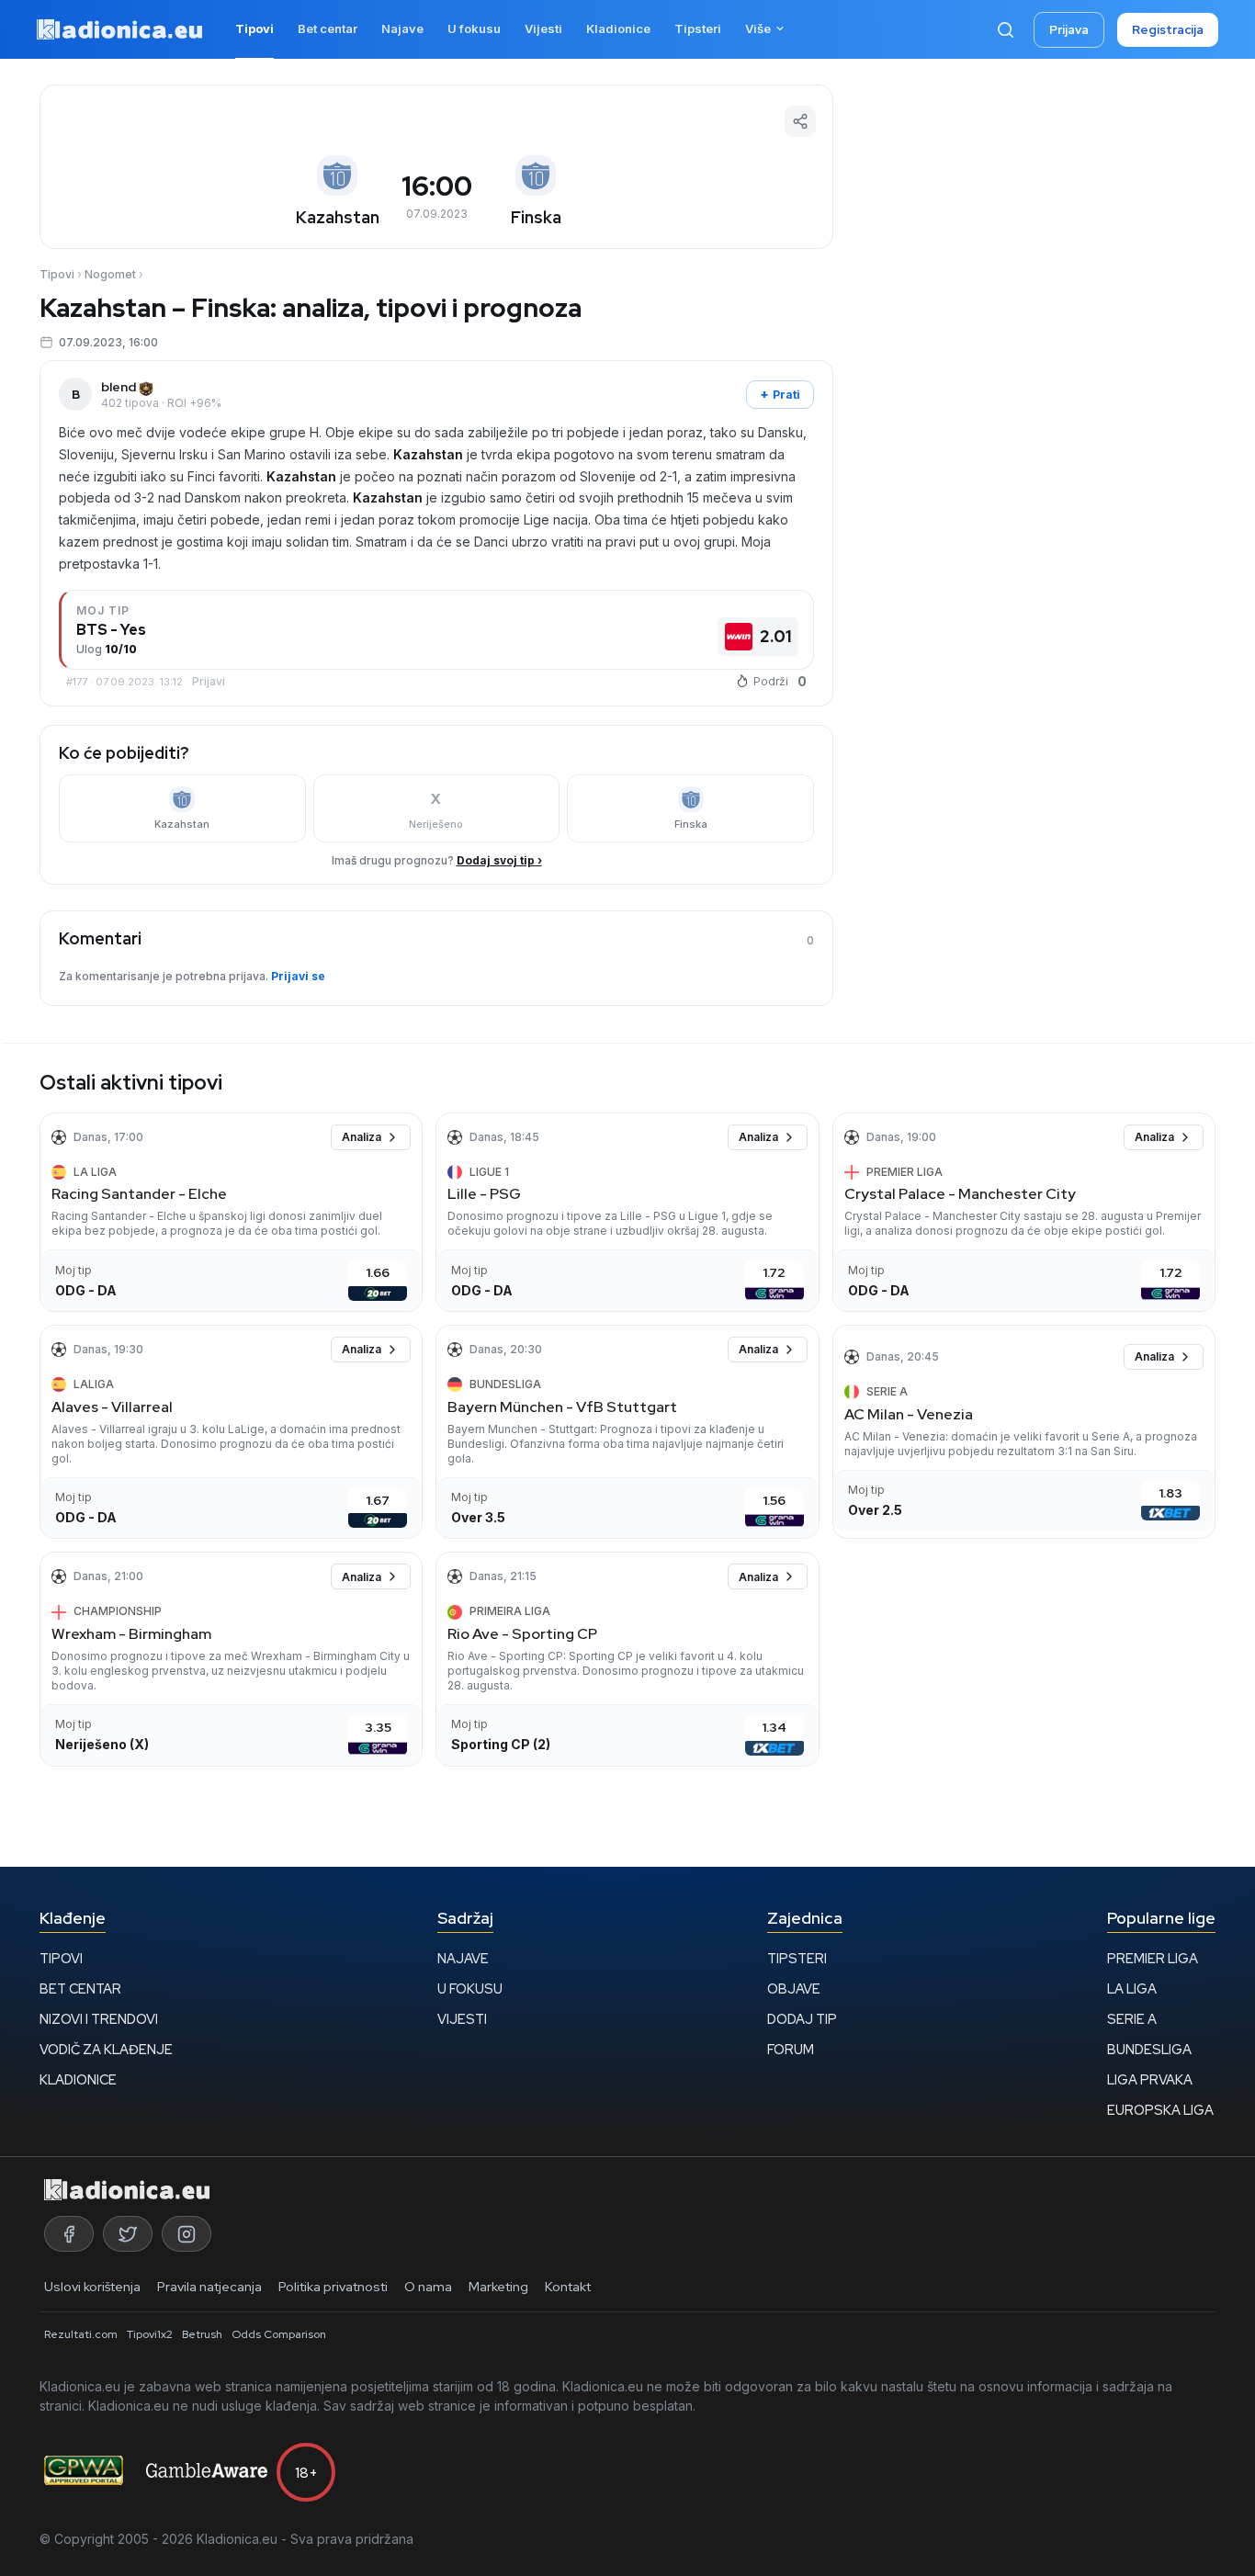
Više (758, 28)
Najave (463, 1958)
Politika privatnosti (333, 2287)
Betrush (202, 2334)
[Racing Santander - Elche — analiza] (231, 1212)
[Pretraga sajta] (1005, 29)
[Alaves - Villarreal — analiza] (231, 1432)
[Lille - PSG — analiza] (627, 1212)
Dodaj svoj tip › (499, 860)
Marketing (498, 2287)
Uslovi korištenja (92, 2287)
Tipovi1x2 (150, 2334)
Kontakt (568, 2287)
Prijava (1069, 30)
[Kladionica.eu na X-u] (128, 2234)
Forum (791, 2049)
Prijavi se (298, 976)
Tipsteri (797, 1958)
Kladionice (78, 2079)
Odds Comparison (279, 2334)
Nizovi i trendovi (99, 2019)
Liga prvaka (1150, 2079)
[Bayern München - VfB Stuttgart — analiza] (627, 1432)
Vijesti (462, 2019)
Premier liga (1153, 1958)
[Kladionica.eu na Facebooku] (69, 2234)
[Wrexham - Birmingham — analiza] (231, 1659)
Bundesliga (1149, 2049)
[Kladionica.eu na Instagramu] (187, 2234)
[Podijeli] (800, 121)
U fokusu (470, 1988)
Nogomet (110, 274)
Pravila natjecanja (209, 2287)
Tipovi (57, 274)
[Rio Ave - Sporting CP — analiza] (627, 1659)
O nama (428, 2287)
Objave (794, 1988)
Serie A (1132, 2019)
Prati (780, 394)
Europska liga (1160, 2110)
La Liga (1132, 1988)
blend (119, 387)
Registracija (1168, 30)
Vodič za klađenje (106, 2049)
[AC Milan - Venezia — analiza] (1024, 1432)
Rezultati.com (81, 2334)
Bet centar (80, 1988)
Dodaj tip (802, 2019)
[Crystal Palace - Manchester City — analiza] (1024, 1212)
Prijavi (209, 681)
